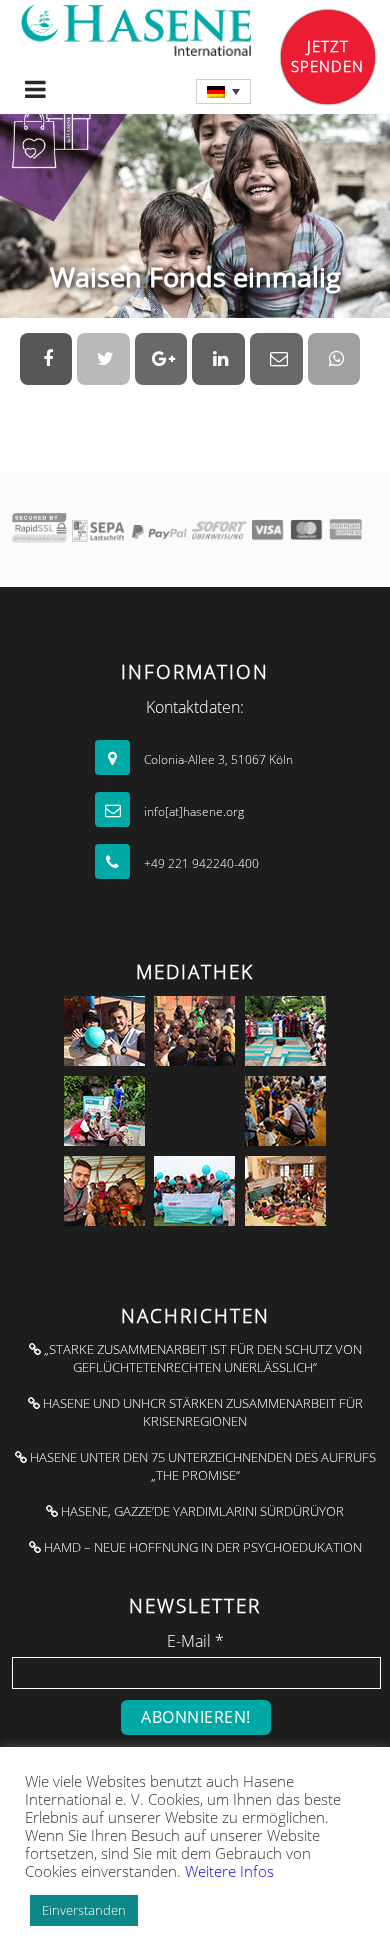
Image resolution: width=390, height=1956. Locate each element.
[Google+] (161, 359)
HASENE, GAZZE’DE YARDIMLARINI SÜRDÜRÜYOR (201, 1511)
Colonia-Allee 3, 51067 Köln (217, 759)
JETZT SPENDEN (327, 56)
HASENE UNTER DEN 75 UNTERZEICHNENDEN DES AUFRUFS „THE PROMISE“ (201, 1466)
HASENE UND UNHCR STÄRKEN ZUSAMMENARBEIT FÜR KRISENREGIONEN (201, 1412)
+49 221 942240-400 (200, 863)
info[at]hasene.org (192, 811)
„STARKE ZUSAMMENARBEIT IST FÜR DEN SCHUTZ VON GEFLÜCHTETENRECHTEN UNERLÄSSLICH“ (201, 1358)
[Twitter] (103, 359)
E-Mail (195, 1641)
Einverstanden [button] (84, 1910)
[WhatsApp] (334, 359)
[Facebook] (46, 359)
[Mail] (276, 359)
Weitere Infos (229, 1871)
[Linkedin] (218, 359)
